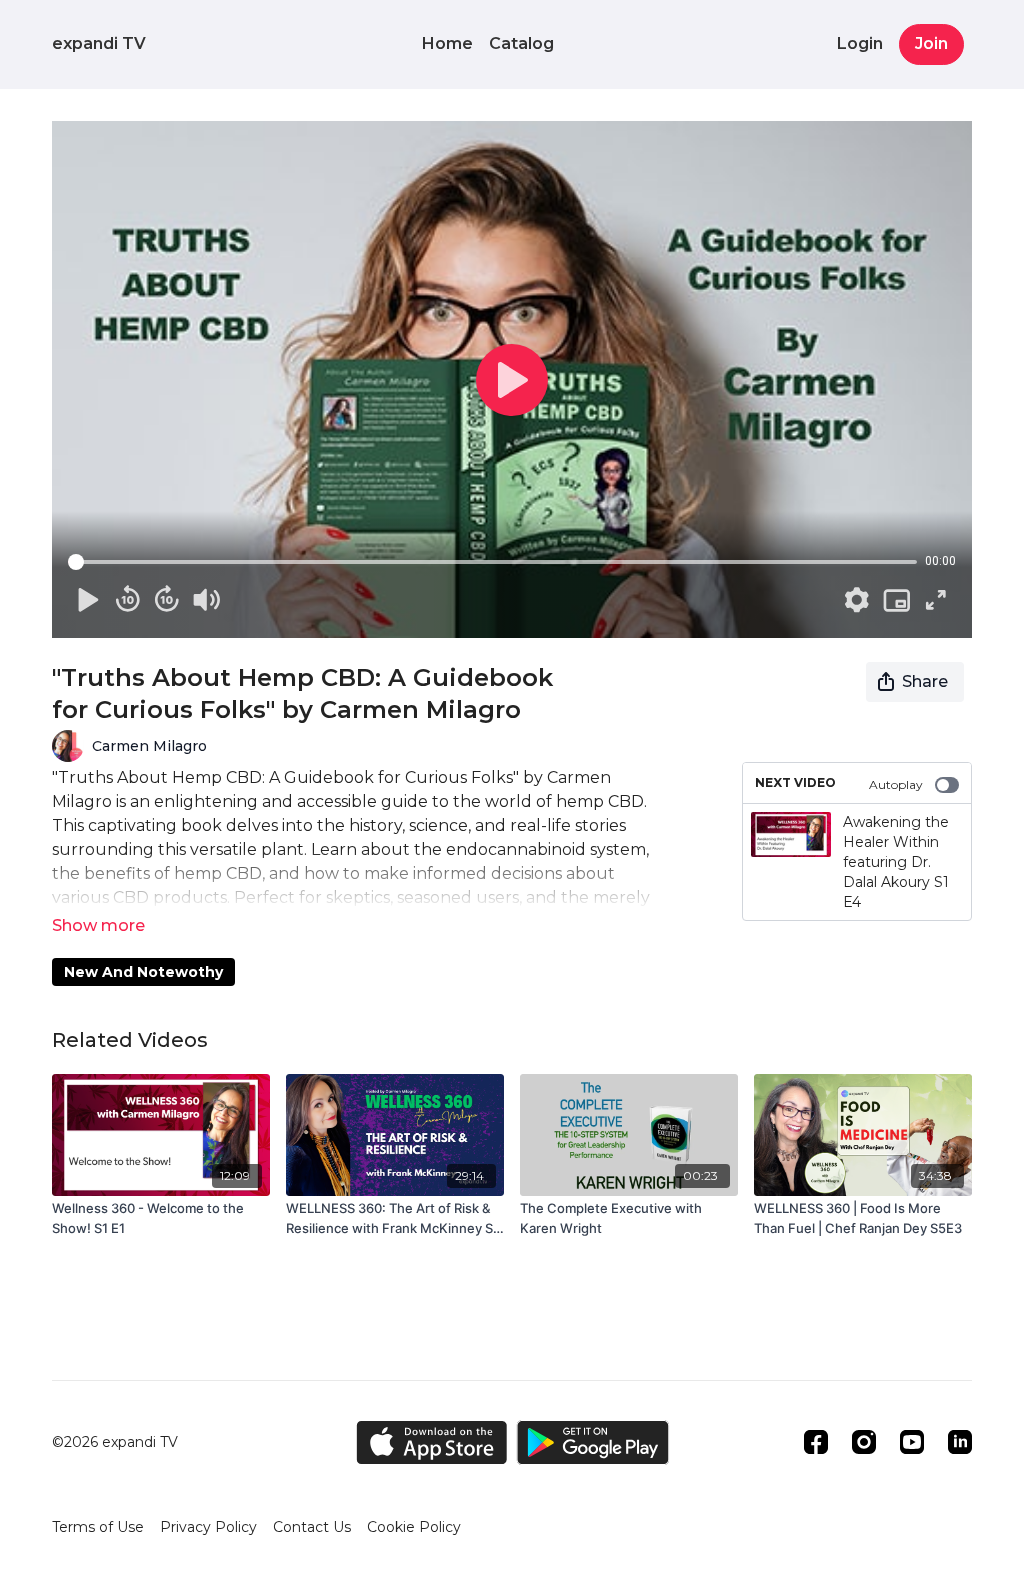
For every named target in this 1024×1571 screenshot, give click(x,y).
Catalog (521, 43)
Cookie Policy (414, 1527)
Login (860, 43)
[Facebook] (816, 1442)
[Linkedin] (960, 1442)
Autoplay (896, 784)
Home (447, 43)
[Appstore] (431, 1442)
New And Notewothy (143, 972)
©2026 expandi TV (115, 1442)
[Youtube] (912, 1442)
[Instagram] (864, 1442)
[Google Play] (593, 1442)
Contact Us (312, 1527)
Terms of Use (98, 1527)
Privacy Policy (208, 1527)
